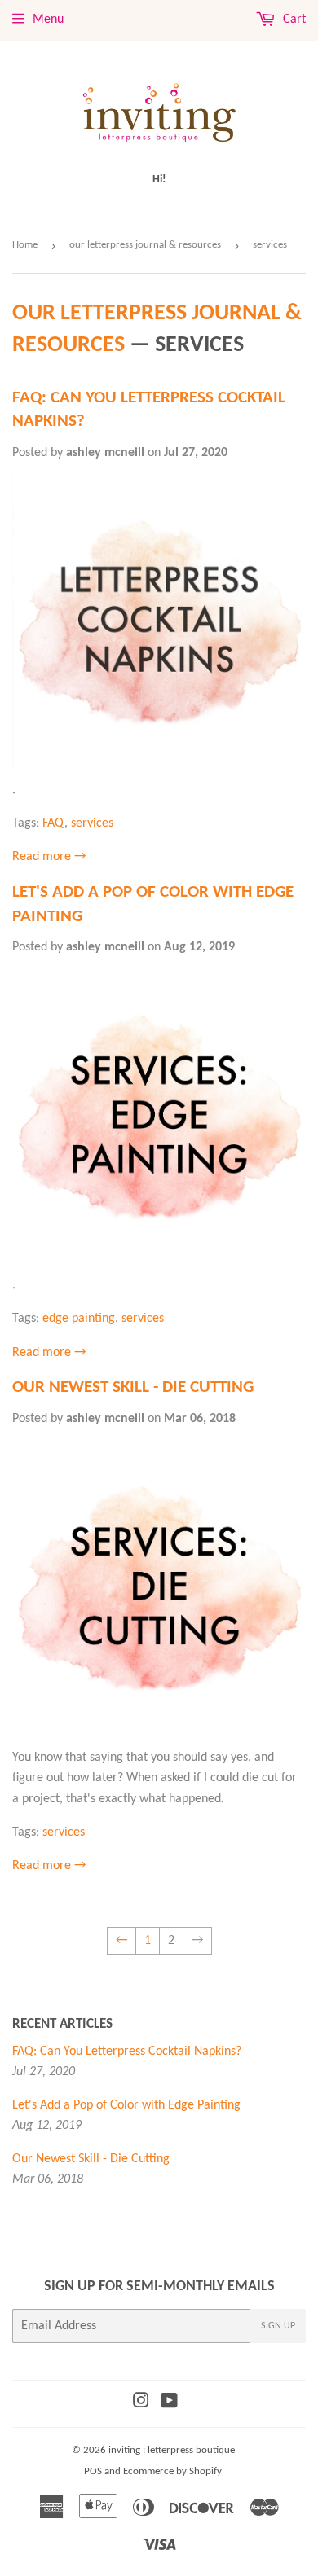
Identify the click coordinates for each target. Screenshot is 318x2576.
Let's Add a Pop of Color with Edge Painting (126, 2105)
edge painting (79, 1319)
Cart (293, 20)
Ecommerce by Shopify (172, 2471)
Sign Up (278, 2326)
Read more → (49, 857)
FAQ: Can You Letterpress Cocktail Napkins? (127, 2052)
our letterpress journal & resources (145, 245)
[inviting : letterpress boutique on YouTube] (169, 2403)
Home (25, 245)
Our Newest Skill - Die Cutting (133, 1387)
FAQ (53, 823)
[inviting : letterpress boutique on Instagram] (141, 2403)
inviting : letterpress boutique (172, 2450)
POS (93, 2471)
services (92, 823)
